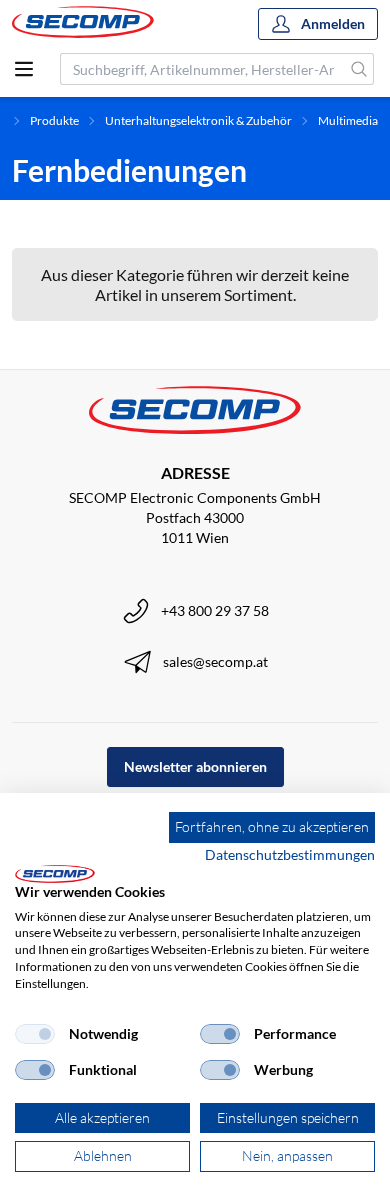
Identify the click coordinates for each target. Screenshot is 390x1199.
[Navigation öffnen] (24, 69)
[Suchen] (359, 69)
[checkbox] (35, 1034)
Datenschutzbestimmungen (290, 854)
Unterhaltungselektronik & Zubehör (198, 120)
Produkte (54, 120)
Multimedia (348, 120)
